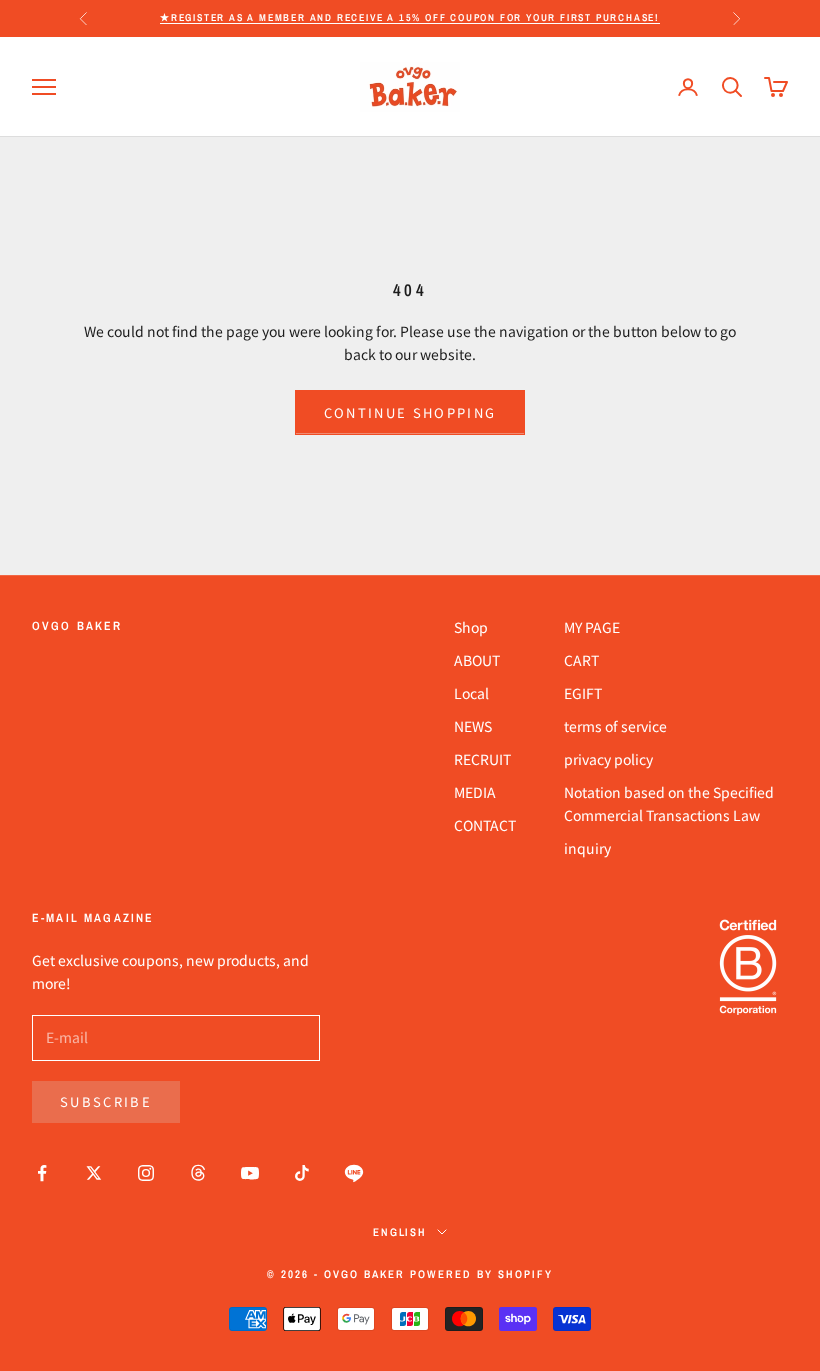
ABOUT (477, 660)
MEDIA (475, 792)
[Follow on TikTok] (302, 1173)
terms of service (615, 726)
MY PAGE (592, 627)
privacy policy (608, 759)
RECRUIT (482, 759)
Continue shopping (410, 412)
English (400, 1232)
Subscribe (106, 1101)
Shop (471, 627)
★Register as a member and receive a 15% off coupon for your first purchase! (410, 17)
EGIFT (583, 693)
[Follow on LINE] (354, 1173)
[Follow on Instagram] (146, 1173)
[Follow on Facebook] (42, 1173)
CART (581, 660)
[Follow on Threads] (198, 1173)
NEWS (473, 726)
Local (471, 693)
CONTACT (485, 825)
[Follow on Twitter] (94, 1173)
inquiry (587, 848)
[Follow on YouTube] (250, 1173)
